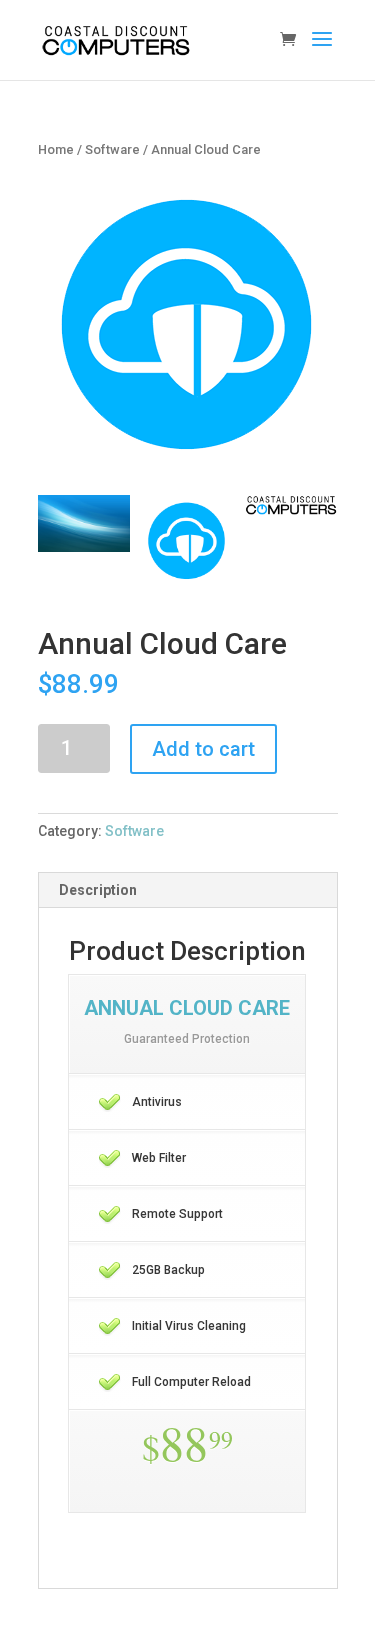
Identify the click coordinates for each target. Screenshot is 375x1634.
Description (98, 890)
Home (56, 149)
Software (112, 149)
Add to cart (203, 749)
